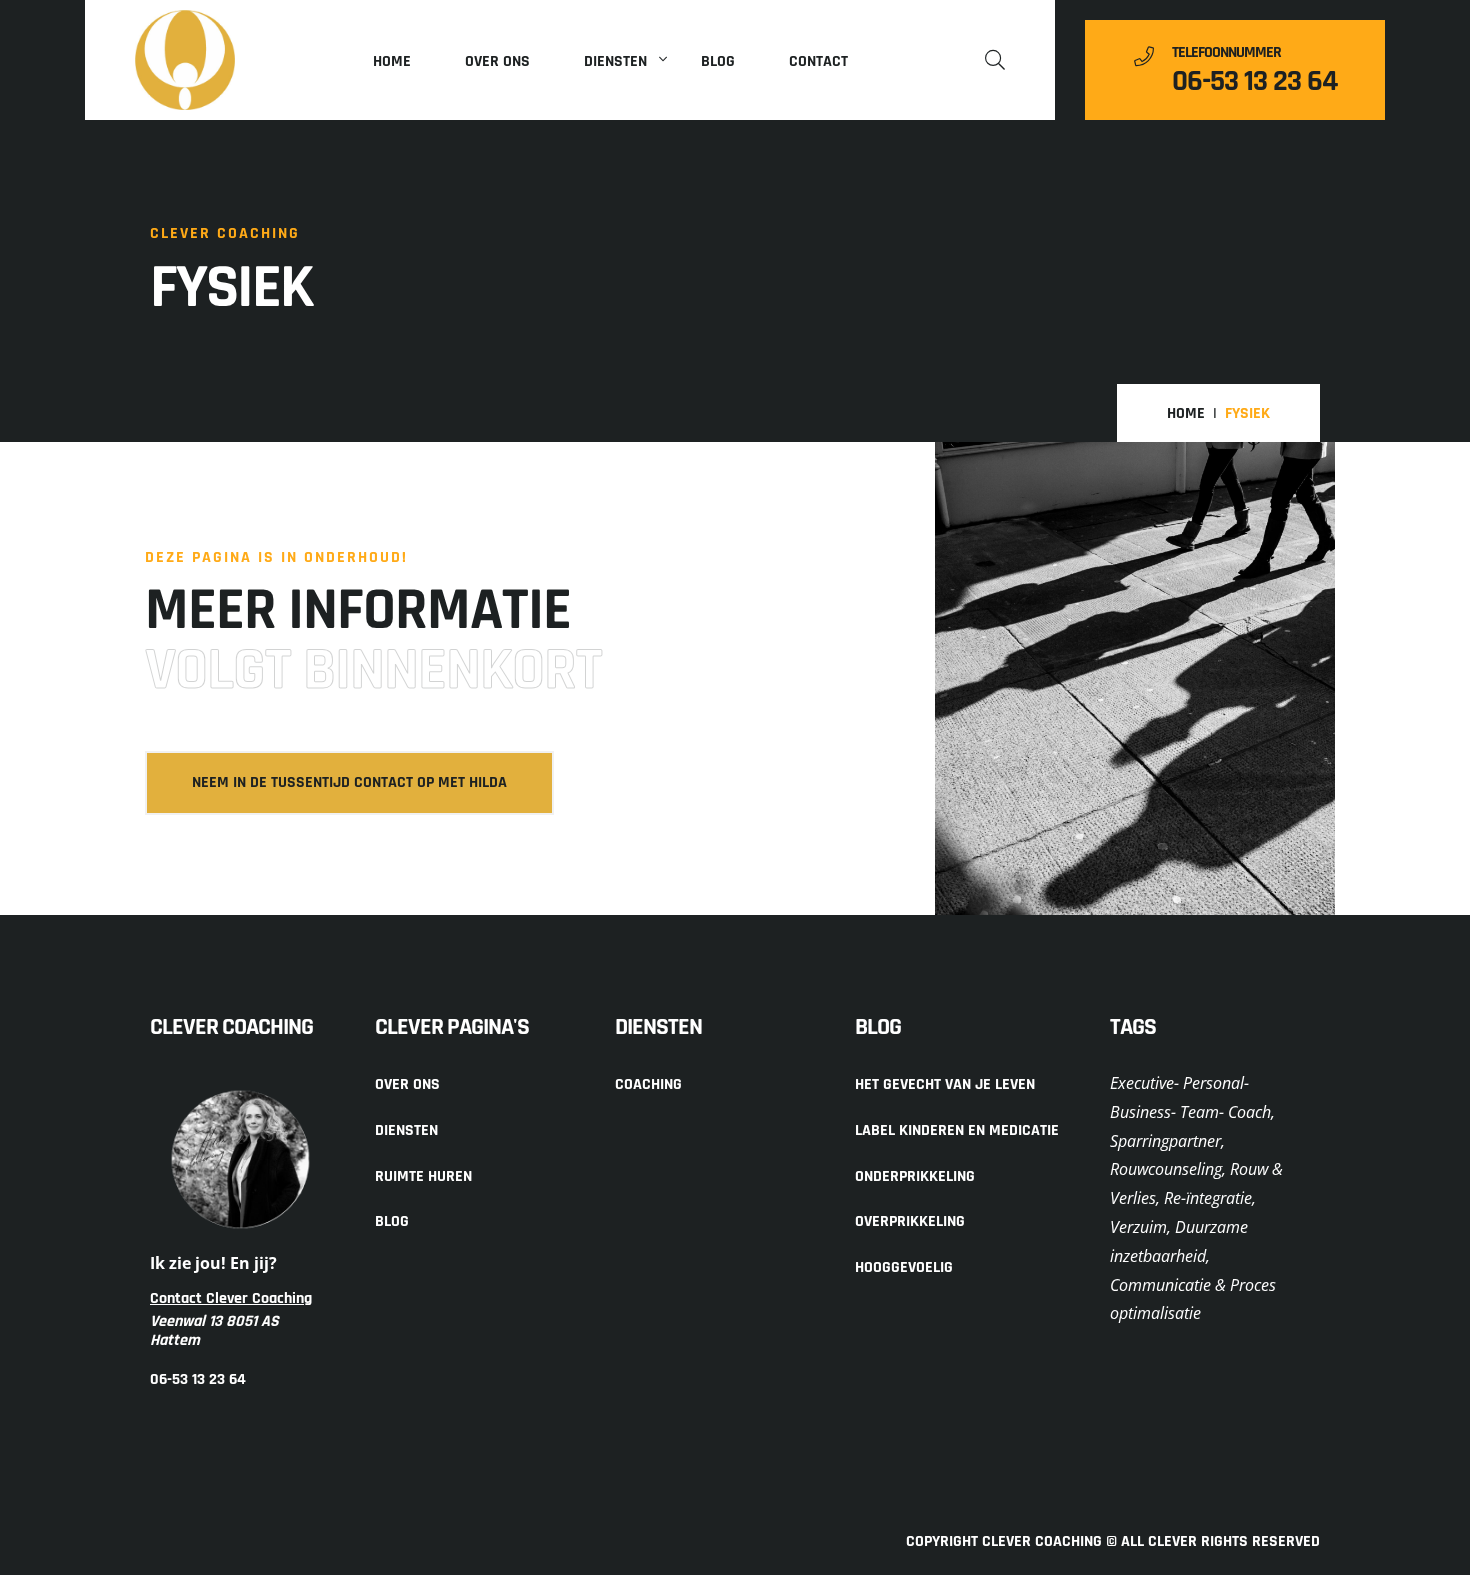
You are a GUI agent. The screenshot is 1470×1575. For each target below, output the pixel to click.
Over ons (497, 61)
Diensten (615, 61)
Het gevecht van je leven (945, 1084)
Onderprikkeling (915, 1176)
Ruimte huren (423, 1176)
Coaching (648, 1084)
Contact (818, 61)
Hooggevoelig (904, 1267)
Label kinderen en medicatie (957, 1130)
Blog (718, 61)
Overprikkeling (910, 1221)
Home (392, 61)
